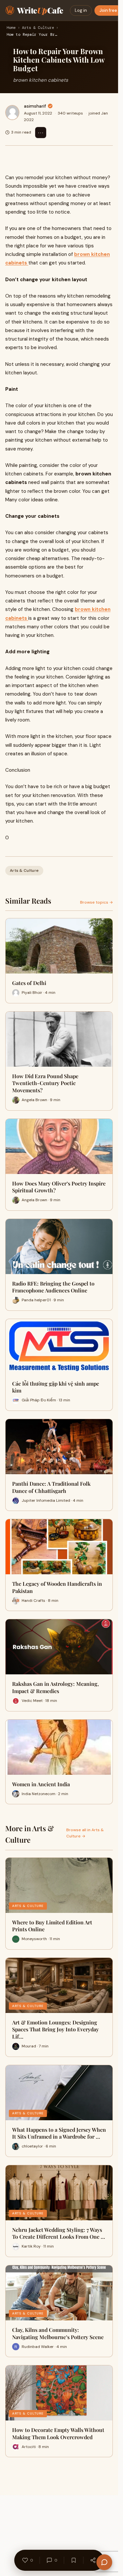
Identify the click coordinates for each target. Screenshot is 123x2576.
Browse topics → (96, 902)
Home (11, 28)
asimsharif (35, 106)
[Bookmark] (74, 2560)
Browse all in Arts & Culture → (85, 1833)
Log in (81, 10)
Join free (108, 10)
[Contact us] (104, 2562)
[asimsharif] (12, 113)
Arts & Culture (38, 28)
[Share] (93, 2560)
